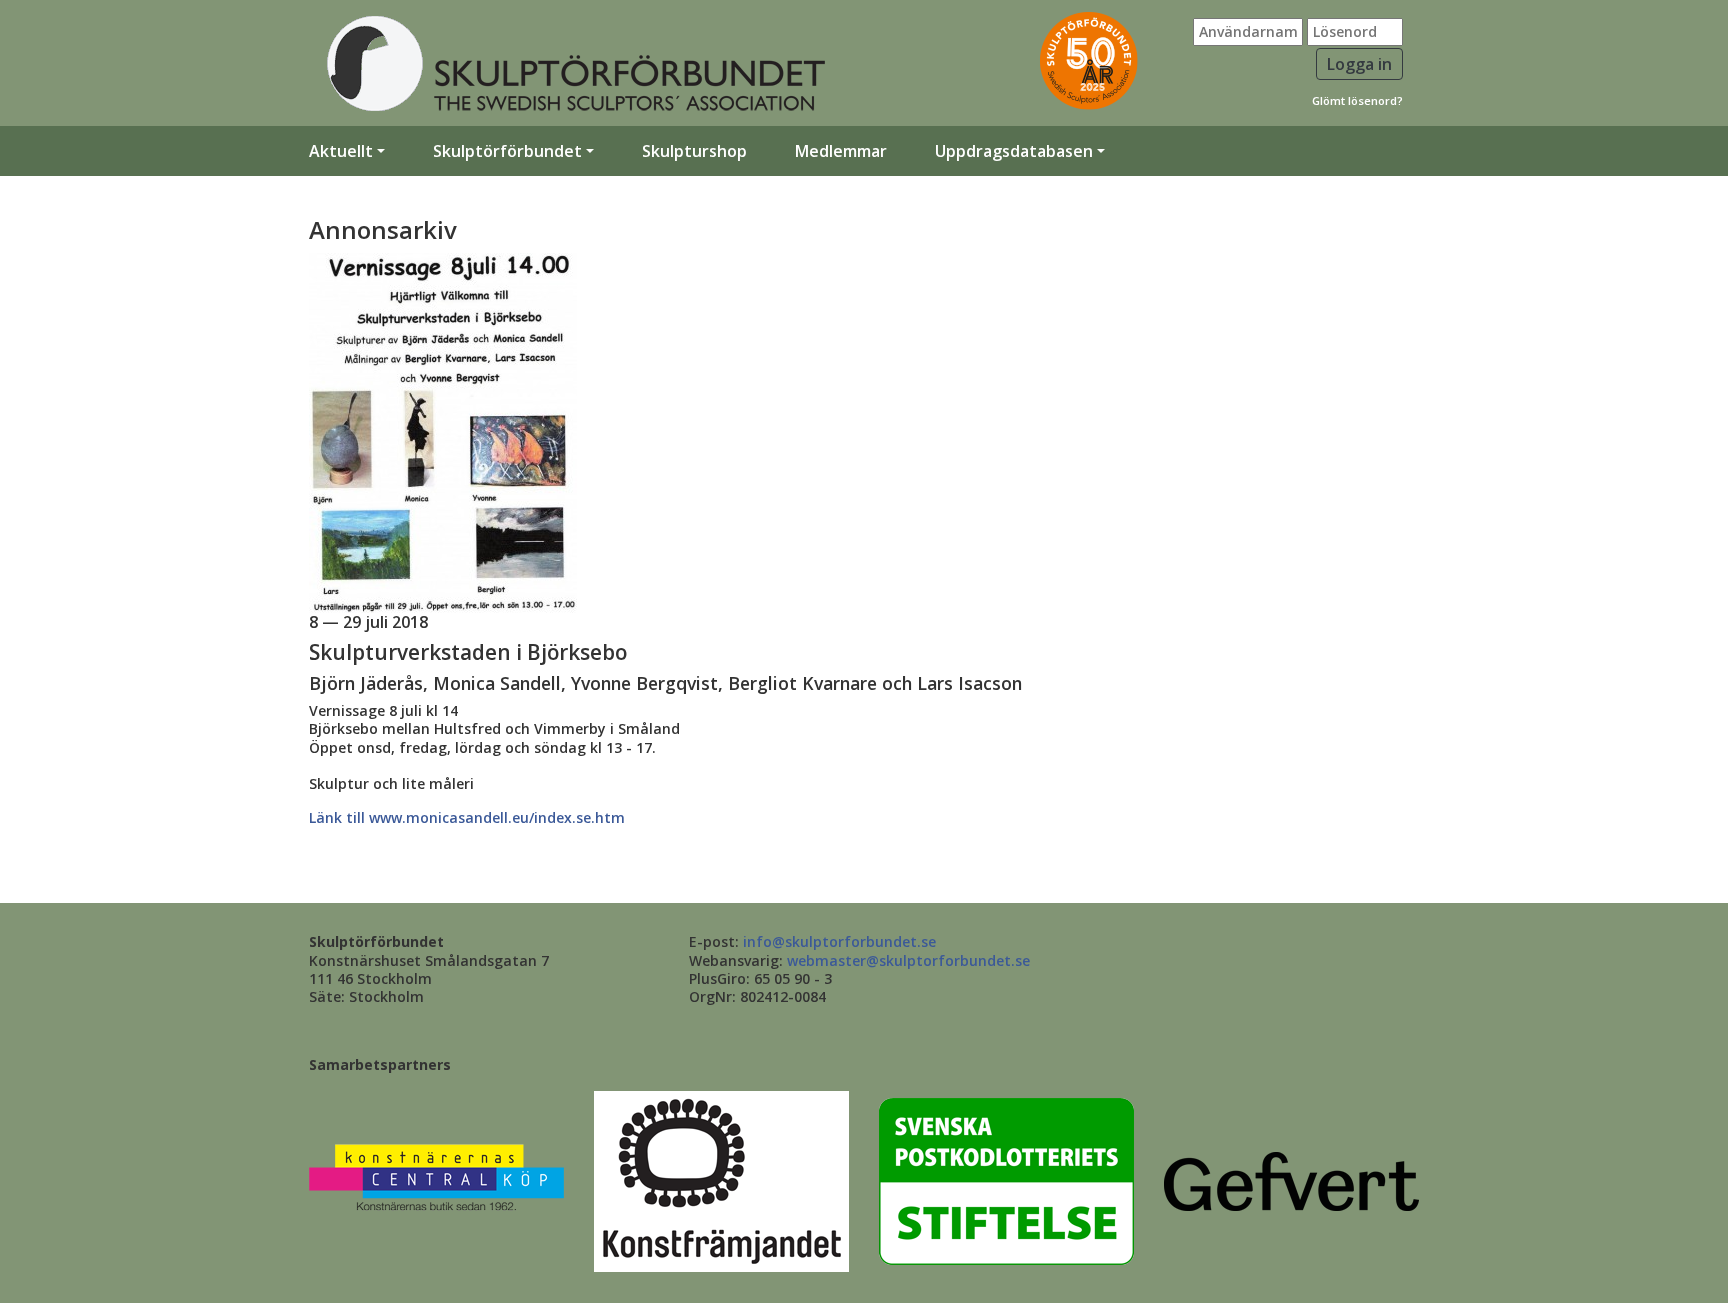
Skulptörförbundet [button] (507, 151)
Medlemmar (841, 151)
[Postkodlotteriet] (1006, 1179)
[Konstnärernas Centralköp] (436, 1179)
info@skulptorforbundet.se (839, 941)
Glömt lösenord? (1357, 100)
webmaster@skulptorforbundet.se (908, 960)
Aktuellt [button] (341, 151)
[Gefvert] (1291, 1179)
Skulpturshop (694, 151)
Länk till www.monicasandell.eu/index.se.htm (467, 817)
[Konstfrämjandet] (721, 1179)
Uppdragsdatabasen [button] (1014, 151)
